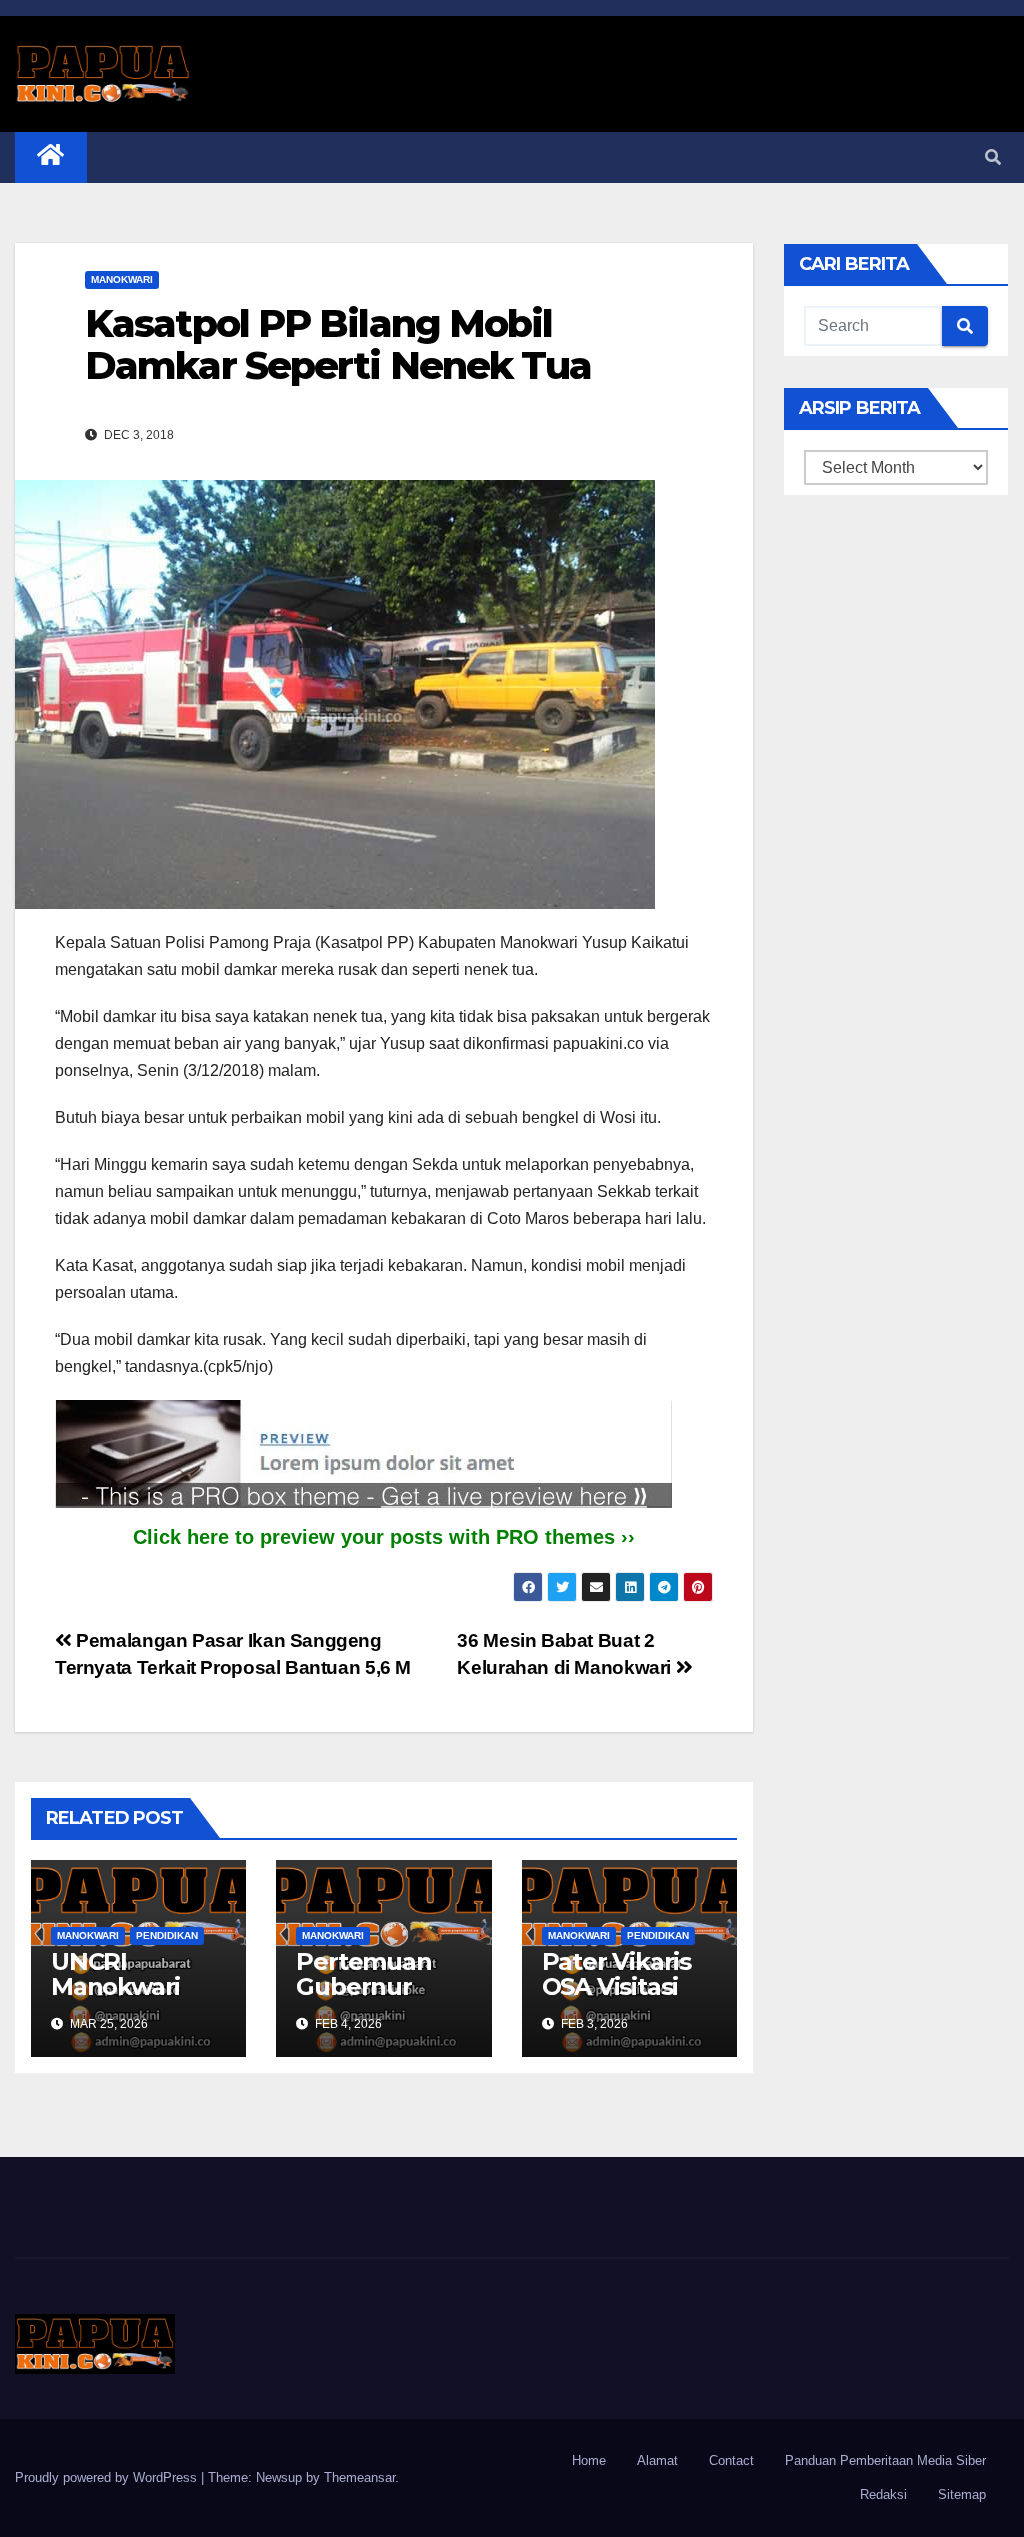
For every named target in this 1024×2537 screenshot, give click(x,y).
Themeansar (359, 2477)
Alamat (657, 2460)
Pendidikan (167, 1935)
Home (589, 2460)
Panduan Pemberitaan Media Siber (885, 2460)
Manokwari (122, 279)
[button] (993, 157)
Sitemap (962, 2494)
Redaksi (883, 2494)
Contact (731, 2460)
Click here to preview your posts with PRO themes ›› (384, 1537)
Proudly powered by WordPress (108, 2477)
